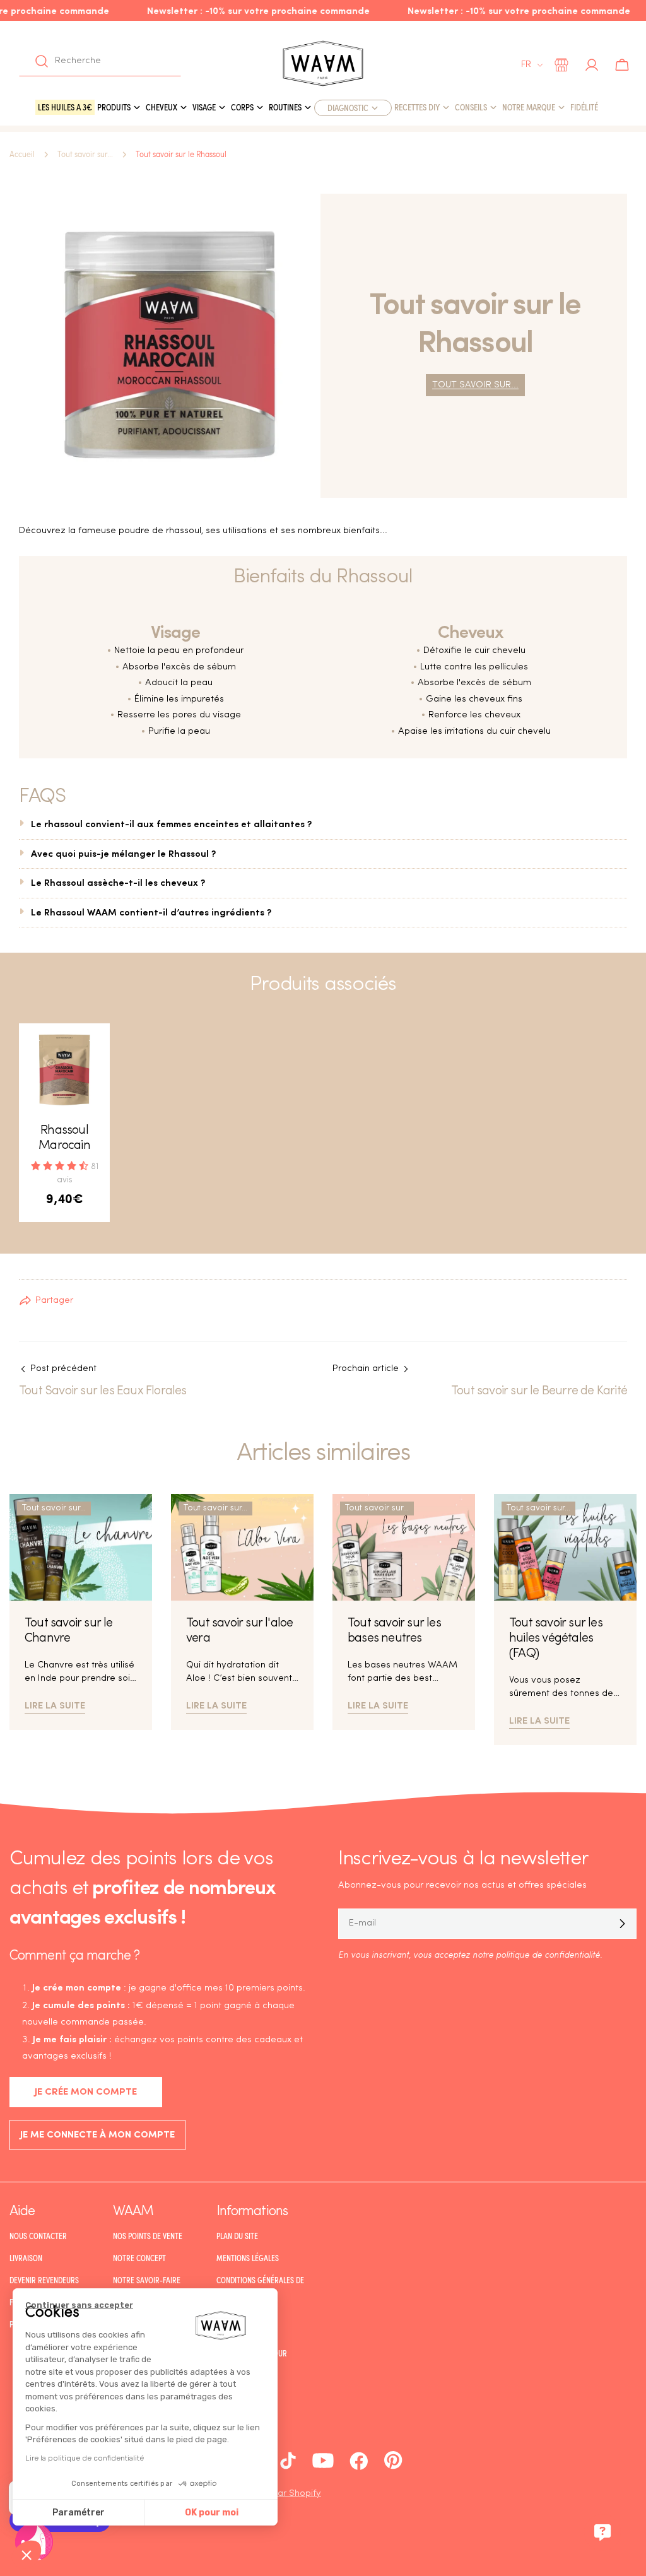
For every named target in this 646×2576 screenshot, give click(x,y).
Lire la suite (55, 1704)
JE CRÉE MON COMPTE (86, 2092)
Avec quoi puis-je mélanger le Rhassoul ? (123, 853)
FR (526, 65)
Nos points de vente (148, 2236)
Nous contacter (38, 2236)
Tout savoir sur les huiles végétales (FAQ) (556, 1638)
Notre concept (139, 2258)
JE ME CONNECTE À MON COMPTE (97, 2135)
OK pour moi (212, 2513)
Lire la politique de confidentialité (85, 2458)
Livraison (26, 2258)
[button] (26, 2555)
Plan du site (237, 2236)
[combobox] (100, 61)
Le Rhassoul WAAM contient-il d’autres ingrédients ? (151, 911)
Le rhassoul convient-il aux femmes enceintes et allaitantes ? (171, 823)
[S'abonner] (622, 1924)
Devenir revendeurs (44, 2280)
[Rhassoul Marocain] (64, 1069)
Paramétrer (79, 2513)
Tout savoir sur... (85, 155)
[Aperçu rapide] (91, 1051)
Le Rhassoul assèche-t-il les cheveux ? (118, 882)
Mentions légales (248, 2258)
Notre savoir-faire (147, 2280)
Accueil (22, 155)
